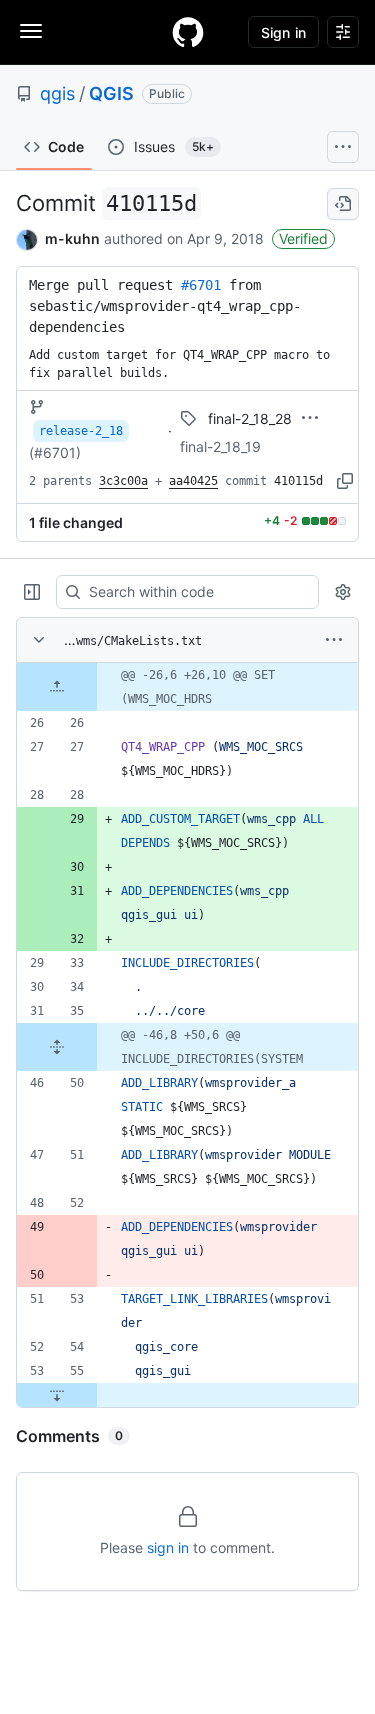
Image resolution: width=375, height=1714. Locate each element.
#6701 (201, 285)
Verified (303, 238)
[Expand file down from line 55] (57, 1395)
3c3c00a (123, 481)
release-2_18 (81, 431)
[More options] (334, 640)
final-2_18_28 (250, 418)
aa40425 (193, 481)
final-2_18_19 (220, 446)
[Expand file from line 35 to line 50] (57, 1047)
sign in (168, 1547)
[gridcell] (187, 687)
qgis (57, 93)
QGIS (111, 93)
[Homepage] (188, 32)
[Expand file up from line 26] (57, 687)
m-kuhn (72, 238)
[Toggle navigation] (31, 31)
